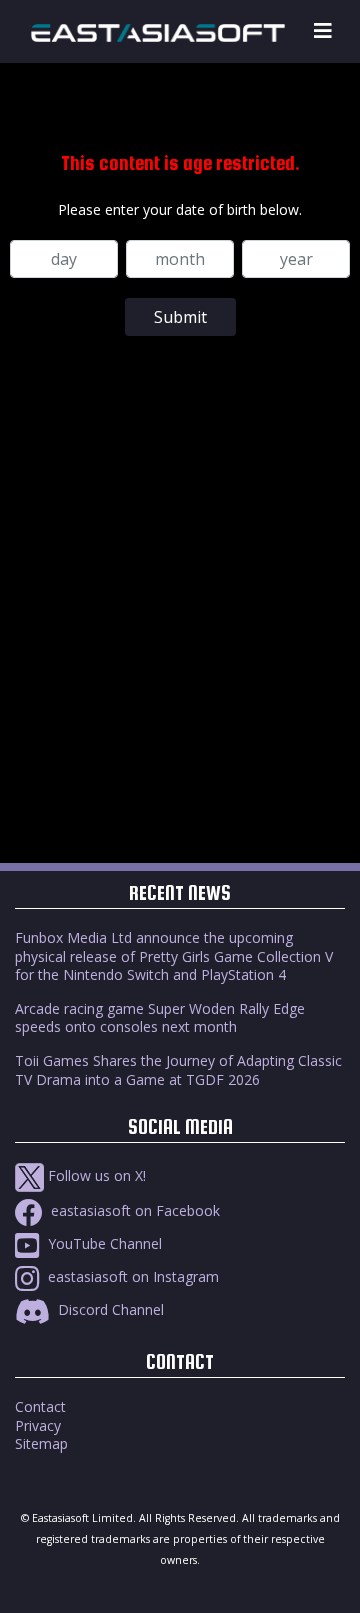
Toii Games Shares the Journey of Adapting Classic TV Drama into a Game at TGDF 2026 (178, 1069)
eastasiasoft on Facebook (133, 1210)
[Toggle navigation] (323, 31)
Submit (180, 317)
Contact (40, 1406)
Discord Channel (109, 1309)
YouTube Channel (103, 1243)
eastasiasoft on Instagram (131, 1276)
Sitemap (41, 1443)
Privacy (38, 1425)
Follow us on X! (95, 1175)
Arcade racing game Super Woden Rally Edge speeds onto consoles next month (160, 1017)
